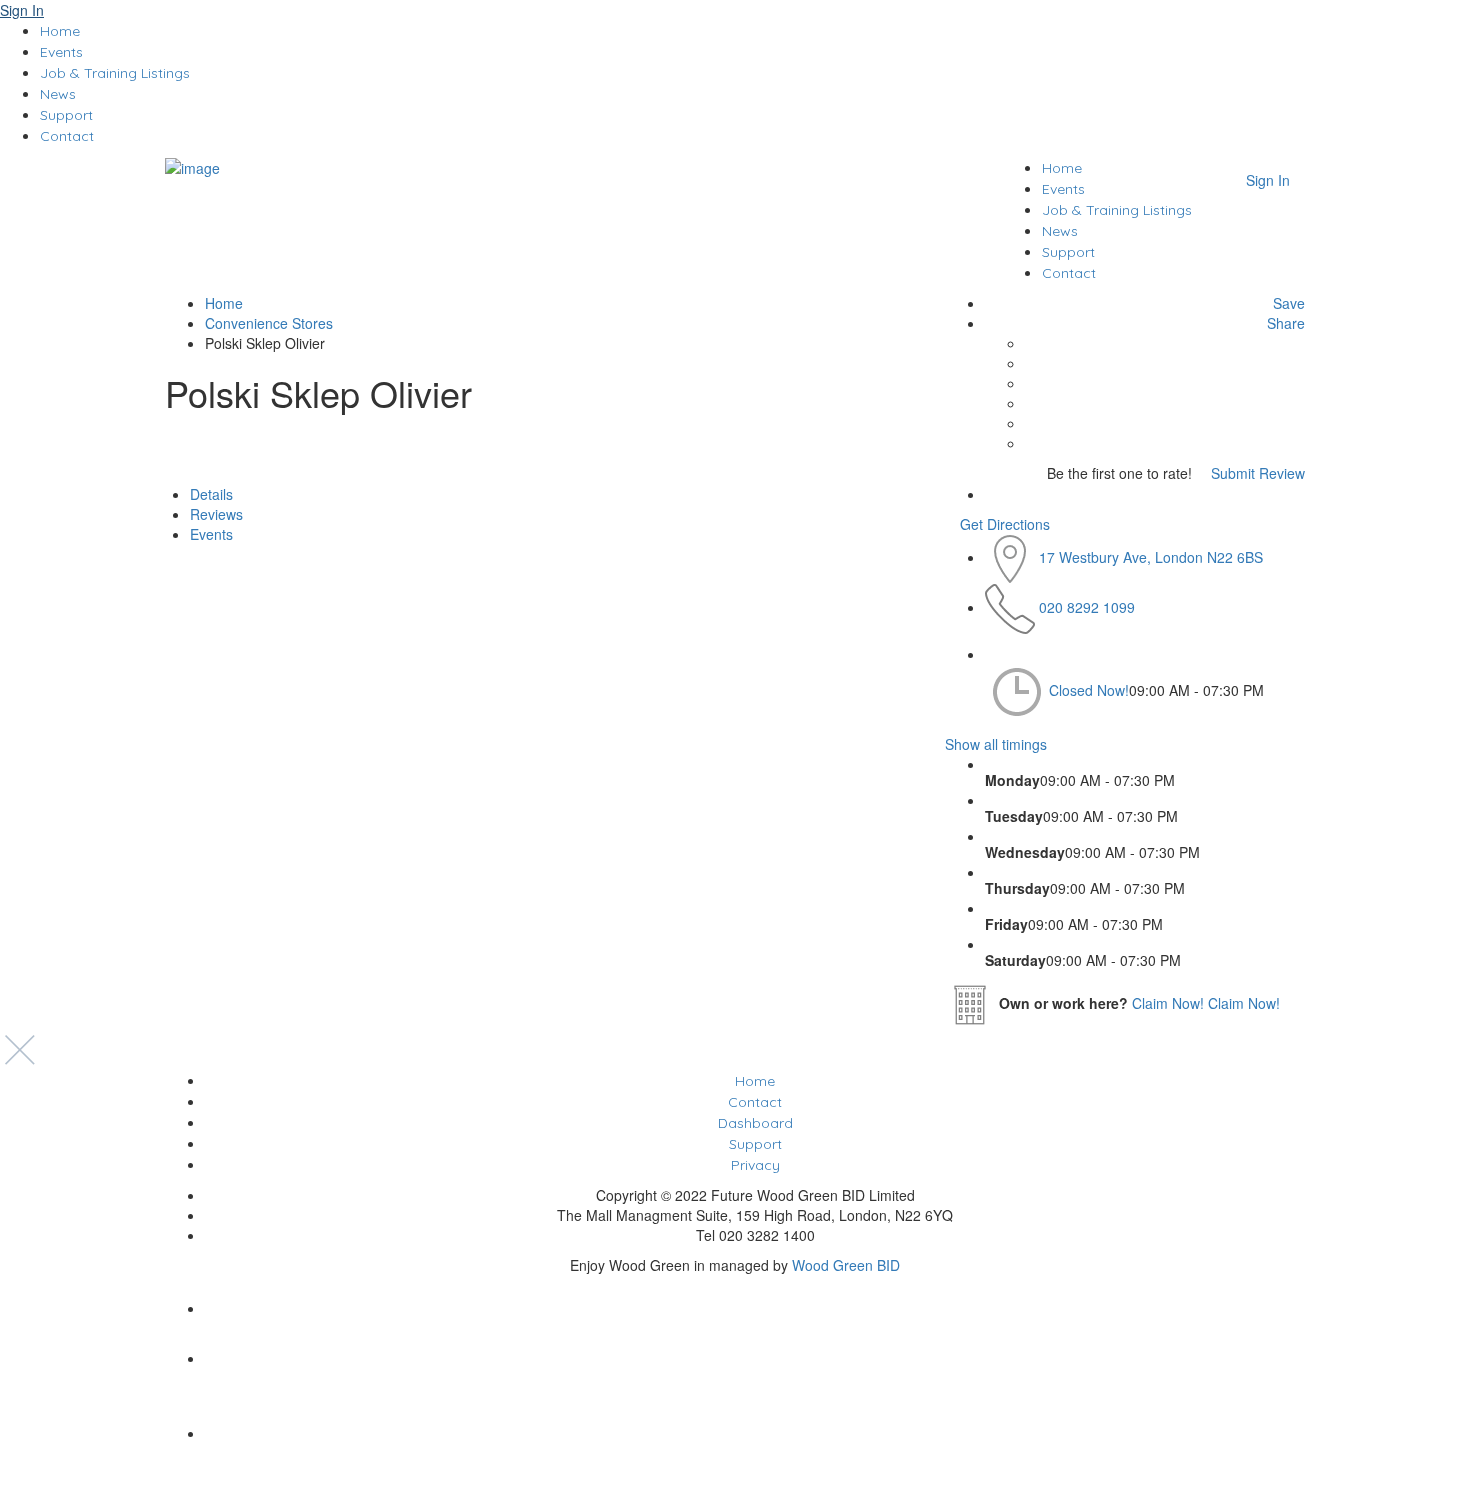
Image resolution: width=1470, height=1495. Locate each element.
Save (1287, 303)
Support (66, 115)
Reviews (216, 514)
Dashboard (755, 1123)
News (58, 94)
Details (211, 494)
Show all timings (996, 744)
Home (60, 31)
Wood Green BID (846, 1265)
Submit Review (1256, 473)
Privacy (755, 1165)
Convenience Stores (269, 323)
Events (61, 52)
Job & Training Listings (115, 73)
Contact (67, 136)
